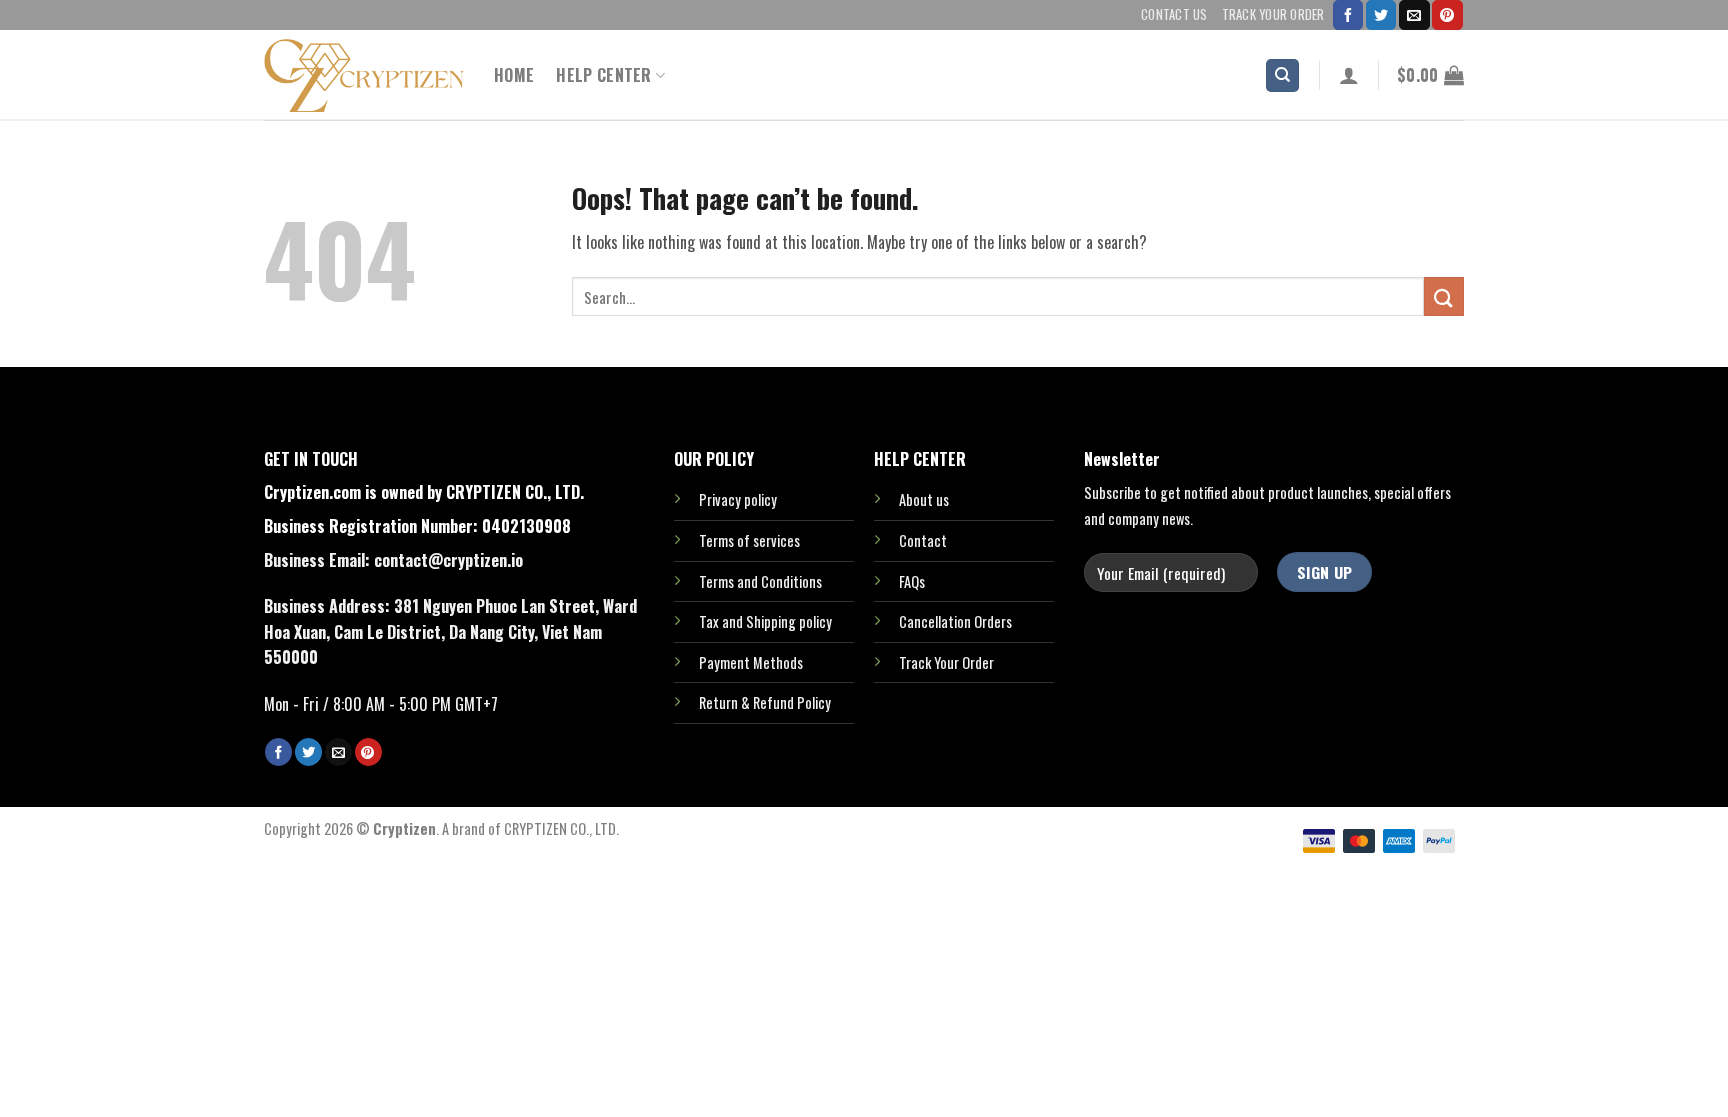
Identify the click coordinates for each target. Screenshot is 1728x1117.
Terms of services (749, 540)
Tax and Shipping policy (765, 621)
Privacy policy (738, 499)
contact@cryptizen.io (448, 560)
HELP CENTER (604, 75)
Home (514, 75)
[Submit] (1444, 296)
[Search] (1282, 75)
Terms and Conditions (760, 581)
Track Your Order (1273, 14)
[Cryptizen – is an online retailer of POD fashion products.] (364, 75)
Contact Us (1174, 14)
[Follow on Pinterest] (1447, 15)
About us (924, 499)
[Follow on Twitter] (1381, 15)
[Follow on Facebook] (1348, 15)
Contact (923, 540)
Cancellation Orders (955, 621)
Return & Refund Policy (765, 702)
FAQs (912, 581)
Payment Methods (751, 662)
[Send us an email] (1414, 15)
